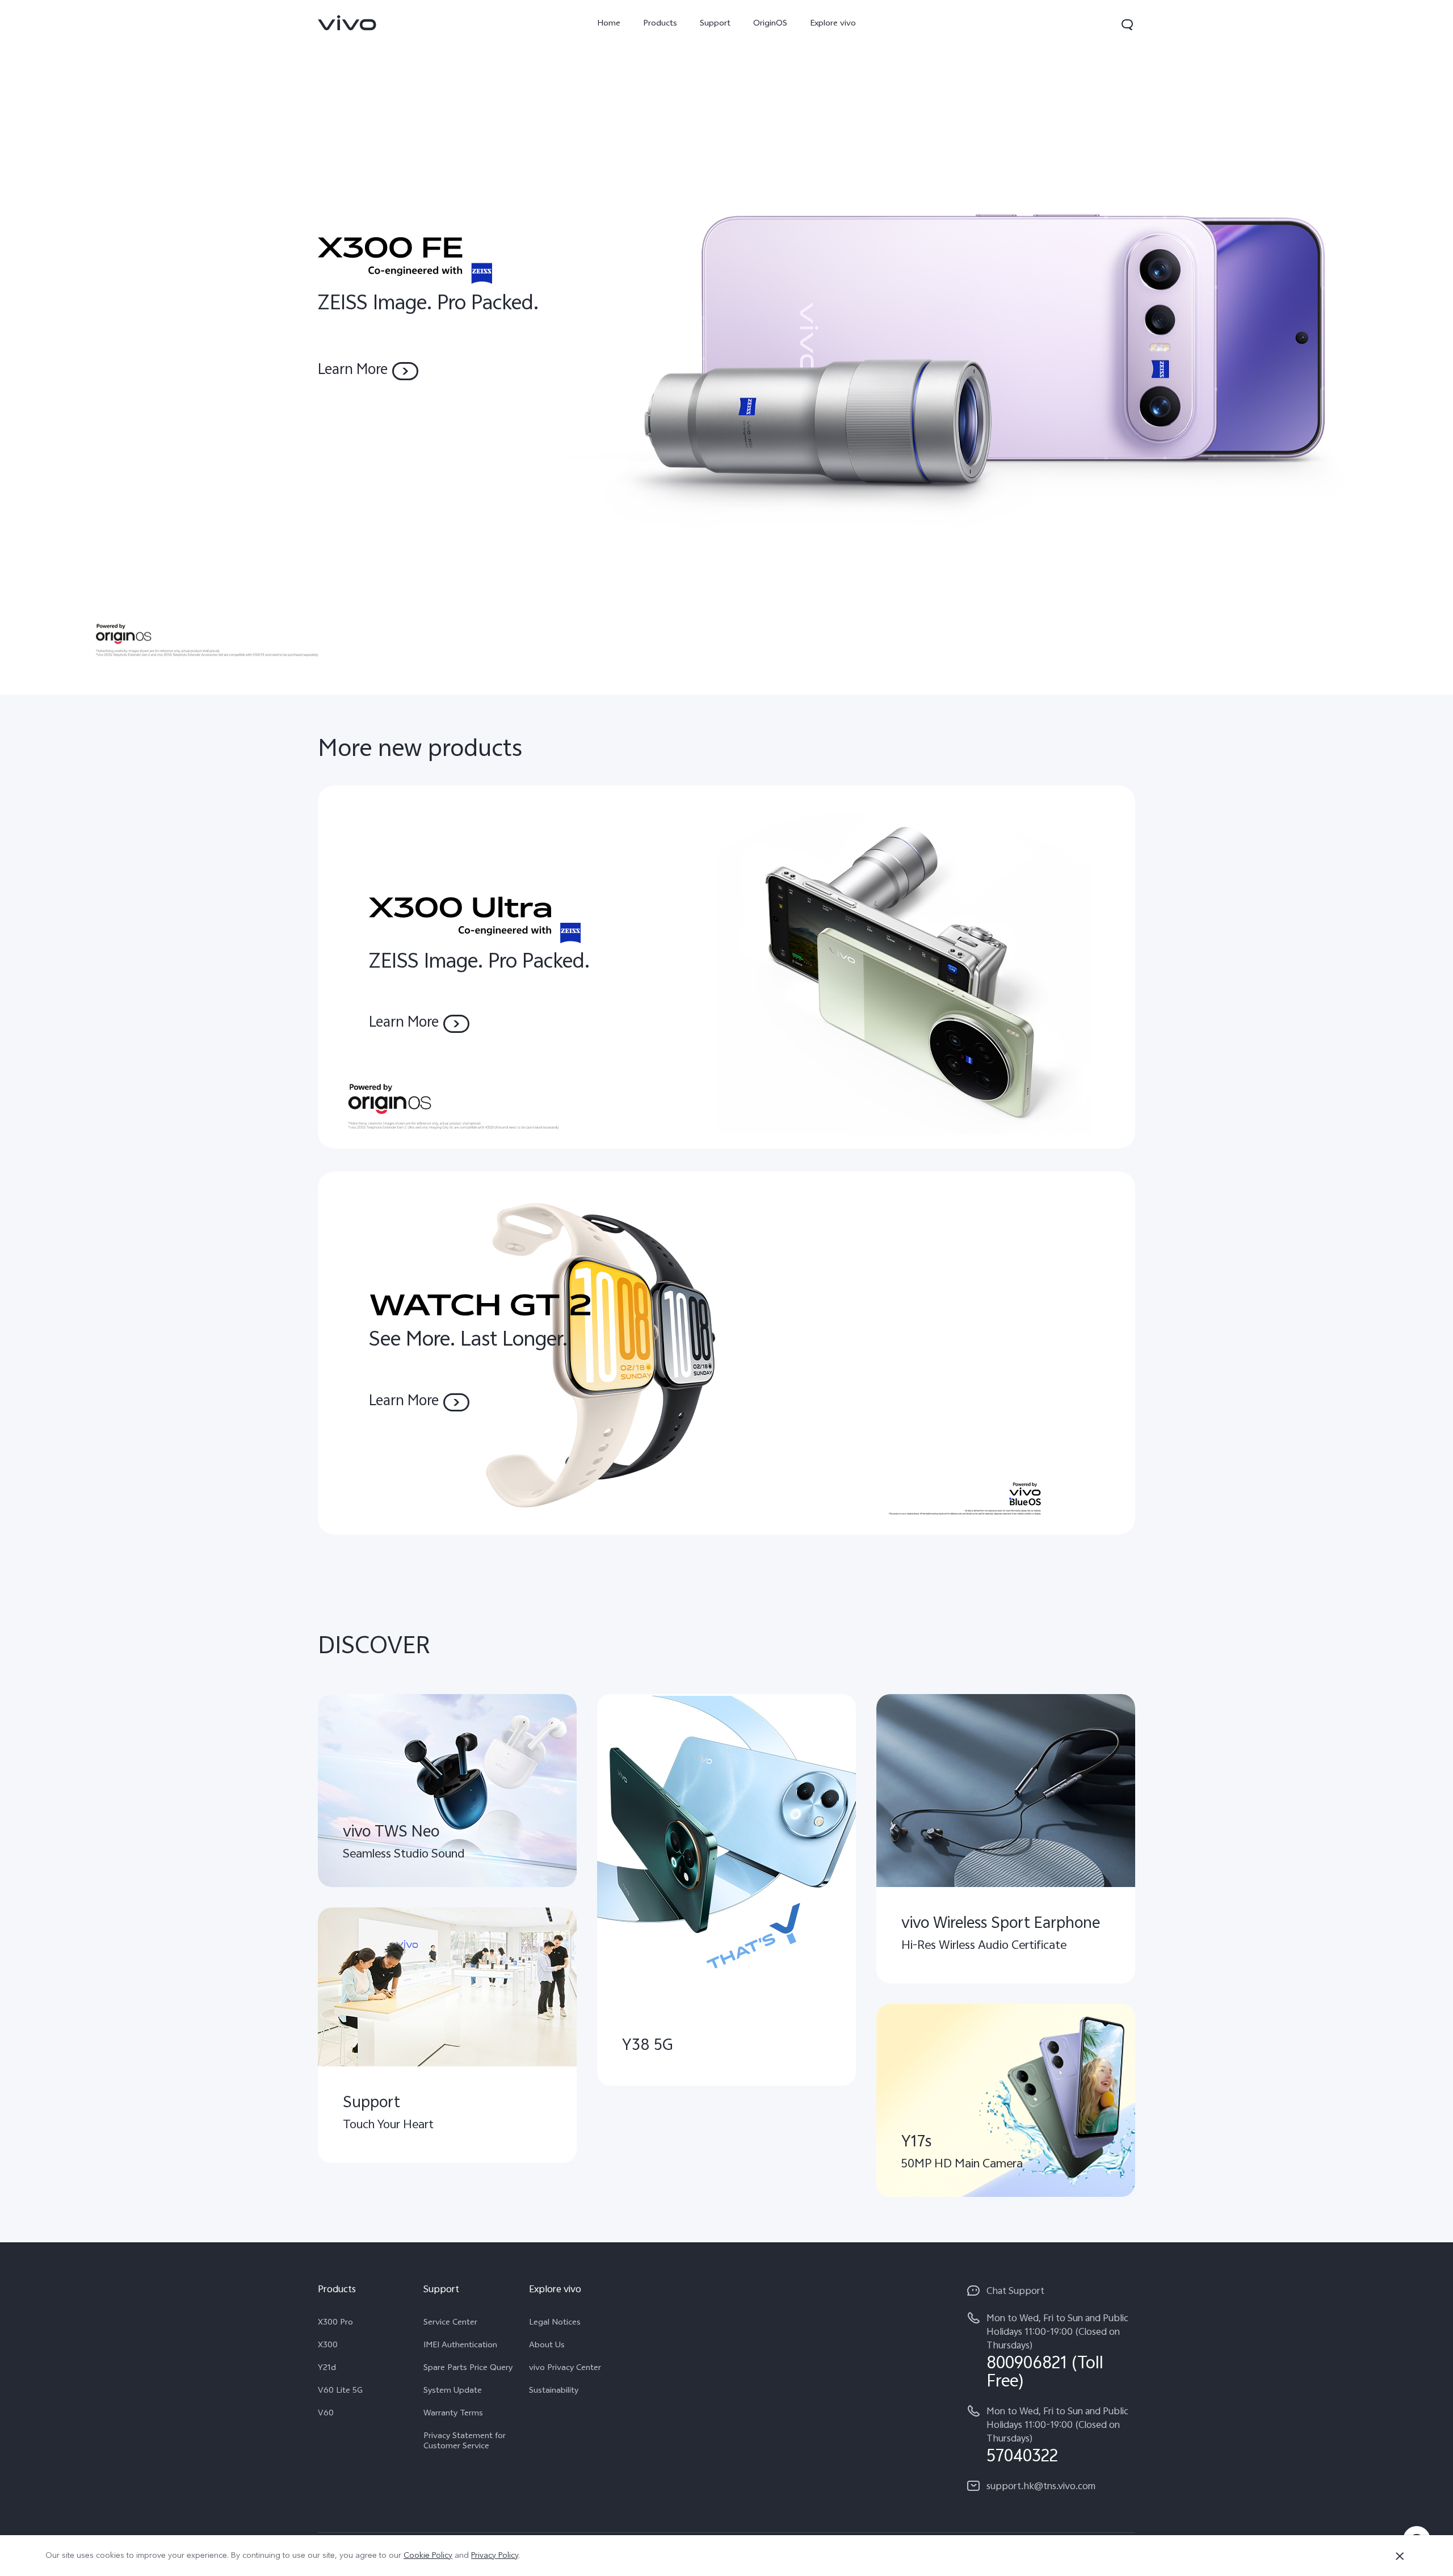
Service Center (450, 2323)
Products (660, 24)
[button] (1127, 24)
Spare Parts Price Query (468, 2369)
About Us (547, 2346)
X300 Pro (335, 2323)
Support (715, 24)
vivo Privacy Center (565, 2369)
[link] (347, 23)
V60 (326, 2414)
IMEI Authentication (460, 2346)
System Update (453, 2392)
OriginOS (770, 24)
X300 (328, 2346)
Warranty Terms (453, 2414)
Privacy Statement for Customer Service (465, 2442)
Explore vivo (833, 24)
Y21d (327, 2369)
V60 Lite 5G (340, 2392)
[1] (726, 347)
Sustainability (554, 2392)
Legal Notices (555, 2323)
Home (609, 24)
